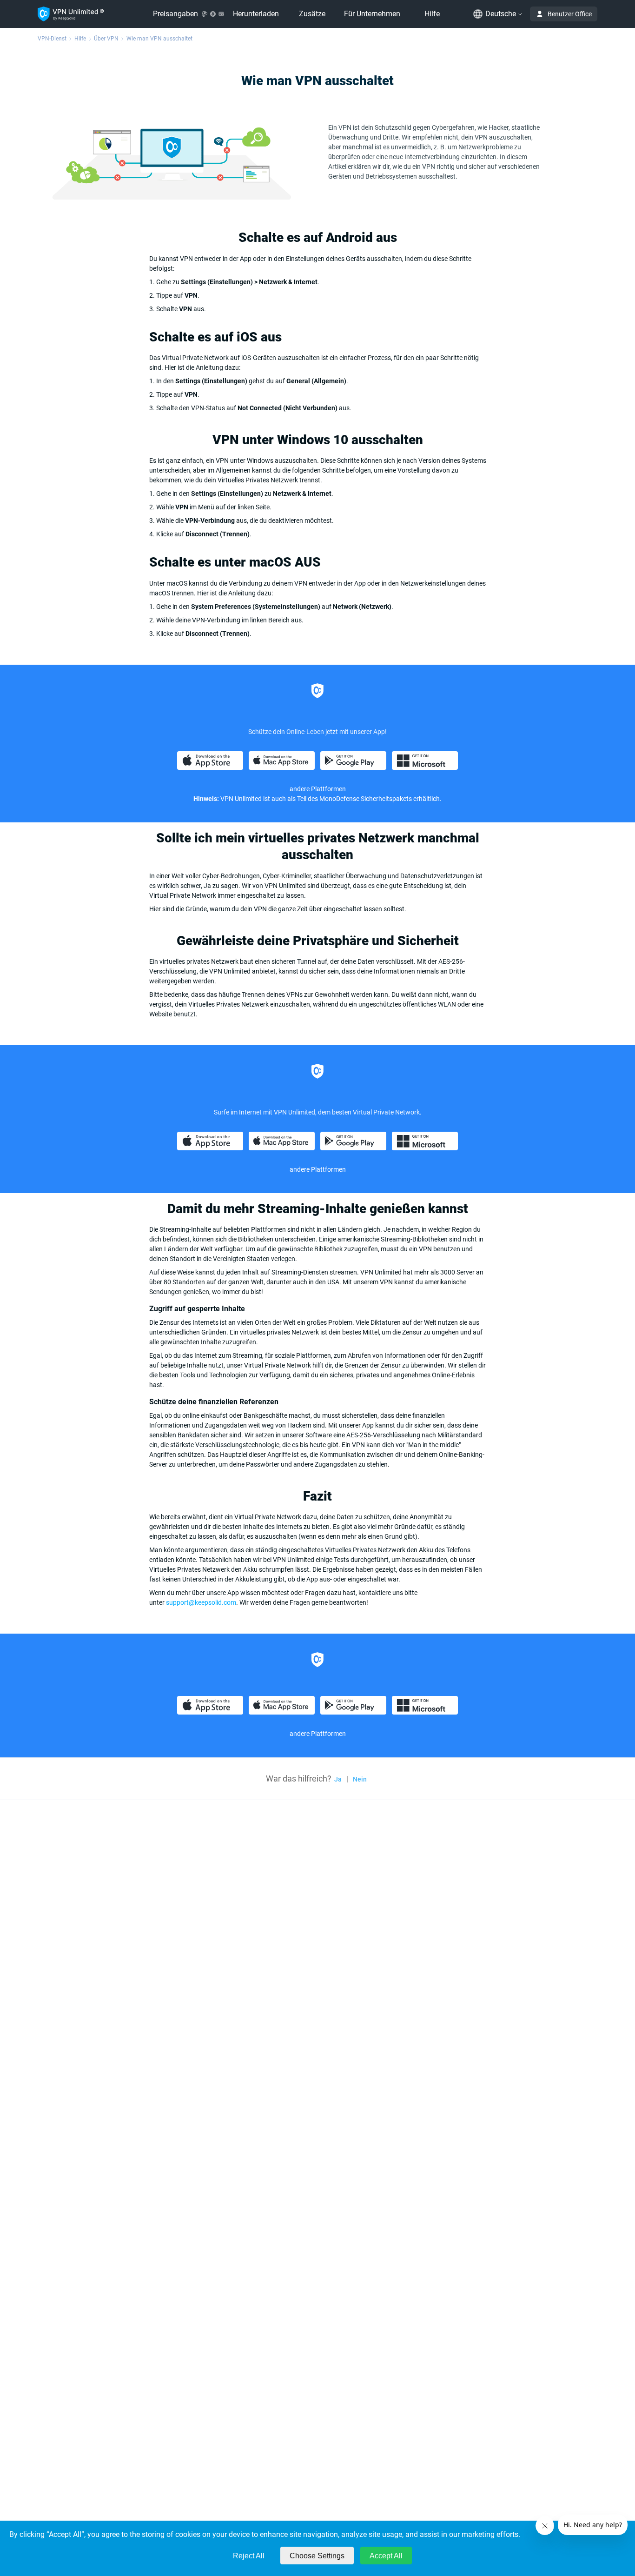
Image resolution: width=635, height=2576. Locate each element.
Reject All (249, 2556)
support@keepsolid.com (201, 1602)
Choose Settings (317, 2556)
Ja (338, 1779)
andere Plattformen (318, 1169)
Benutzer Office (570, 14)
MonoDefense (339, 799)
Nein (360, 1779)
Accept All (386, 2556)
